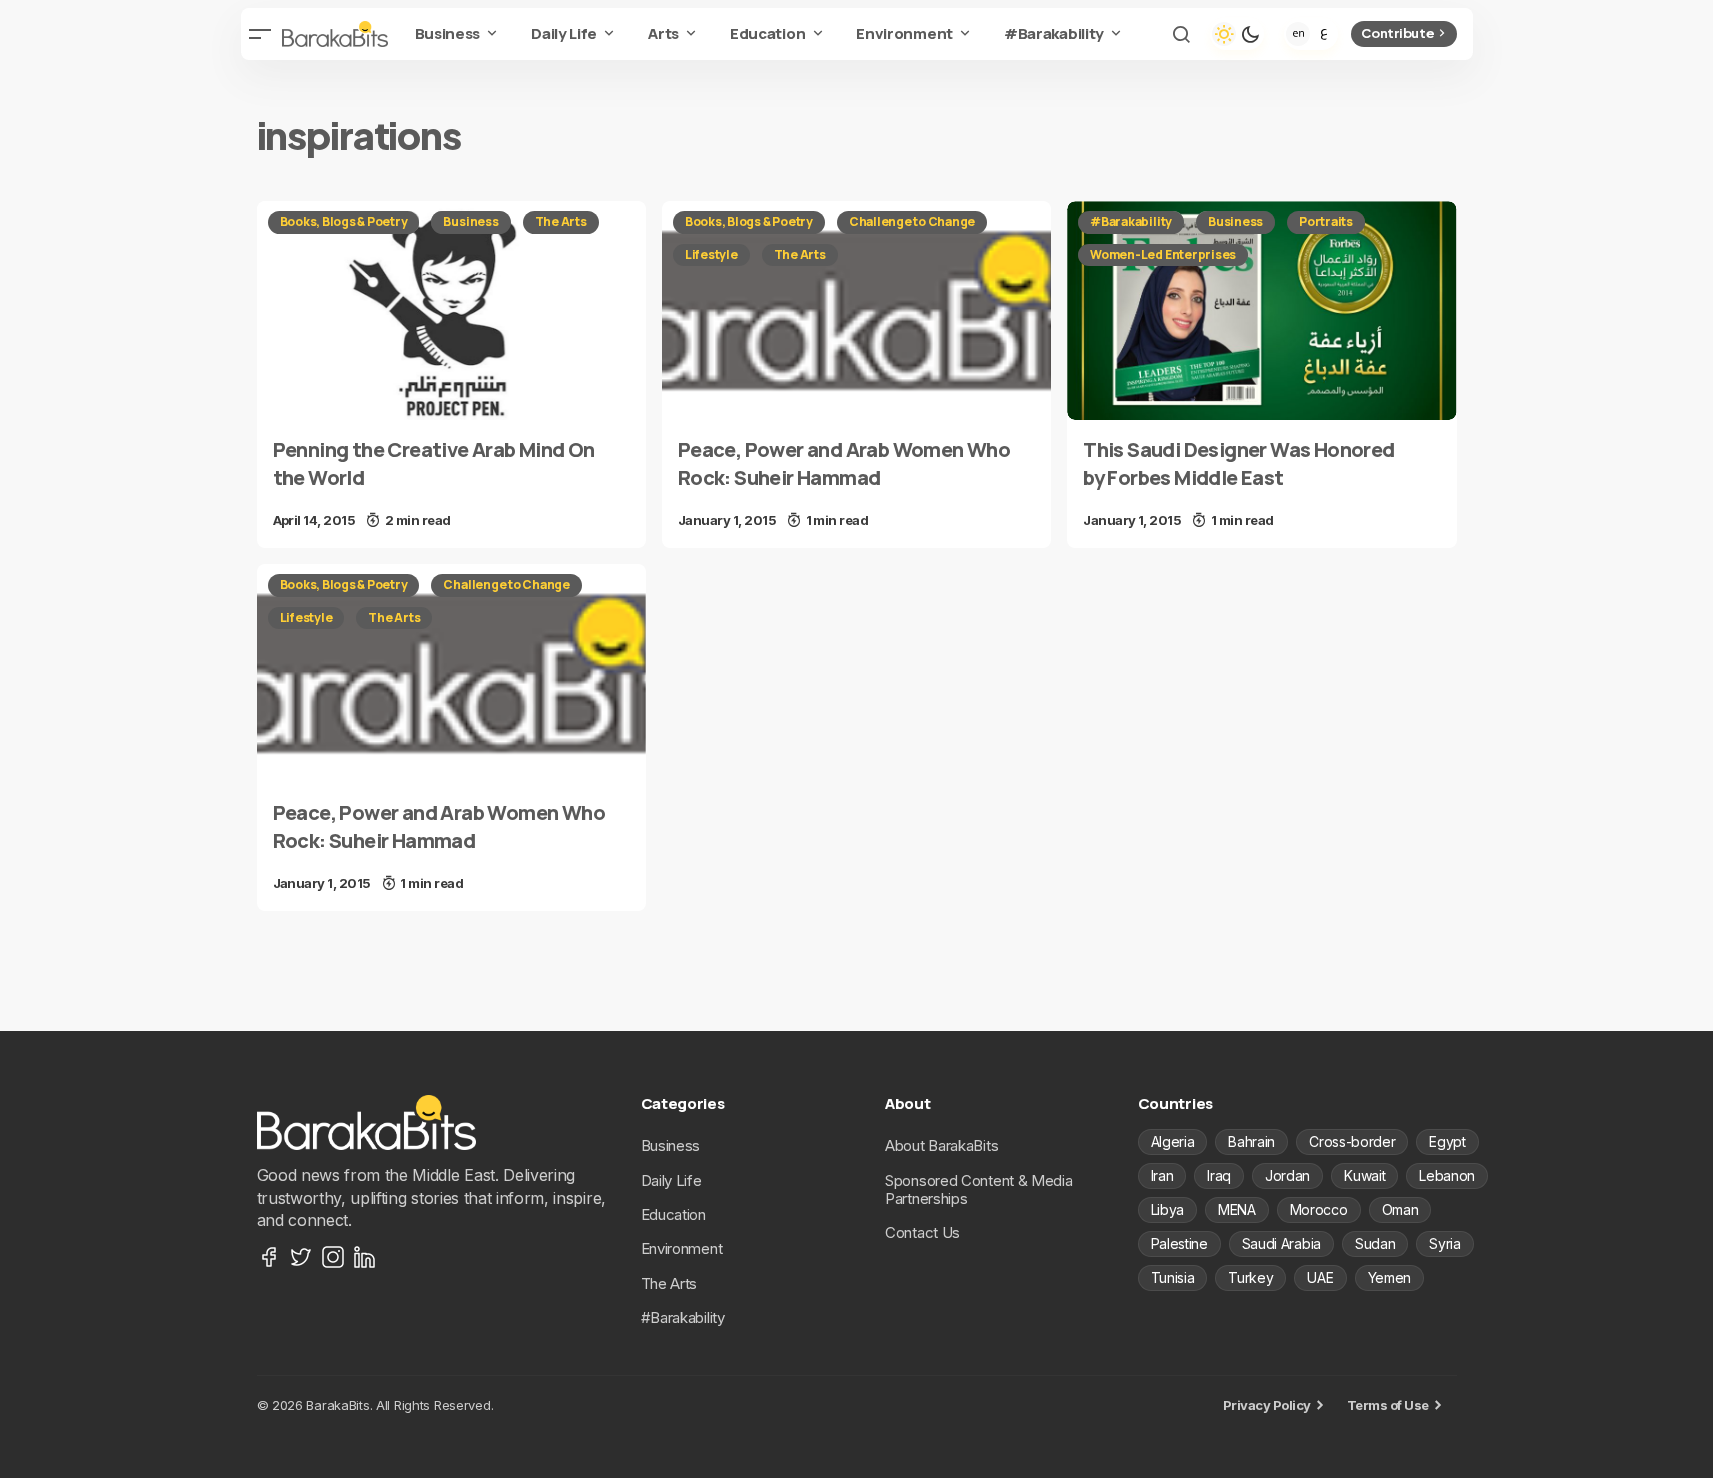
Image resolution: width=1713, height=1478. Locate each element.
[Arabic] (1324, 34)
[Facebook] (269, 1257)
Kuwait (1364, 1175)
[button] (261, 34)
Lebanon (1447, 1175)
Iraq (1219, 1175)
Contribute (1397, 33)
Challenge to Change (912, 221)
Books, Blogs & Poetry (344, 221)
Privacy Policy (1267, 1405)
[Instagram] (333, 1257)
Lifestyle (711, 254)
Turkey (1250, 1277)
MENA (1237, 1209)
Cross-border (1352, 1141)
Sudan (1375, 1243)
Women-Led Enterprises (1163, 254)
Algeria (1173, 1141)
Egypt (1447, 1141)
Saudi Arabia (1281, 1243)
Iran (1162, 1175)
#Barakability (1131, 221)
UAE (1320, 1277)
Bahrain (1251, 1141)
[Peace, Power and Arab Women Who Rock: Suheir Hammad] (856, 310)
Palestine (1179, 1243)
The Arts (561, 221)
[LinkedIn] (365, 1257)
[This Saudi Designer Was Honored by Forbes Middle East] (1261, 310)
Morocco (1319, 1209)
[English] (1298, 34)
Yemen (1389, 1277)
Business (470, 221)
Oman (1400, 1209)
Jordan (1287, 1175)
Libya (1167, 1209)
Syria (1444, 1243)
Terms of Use (1388, 1405)
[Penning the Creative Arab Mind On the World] (451, 310)
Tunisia (1173, 1277)
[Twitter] (301, 1257)
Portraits (1326, 221)
